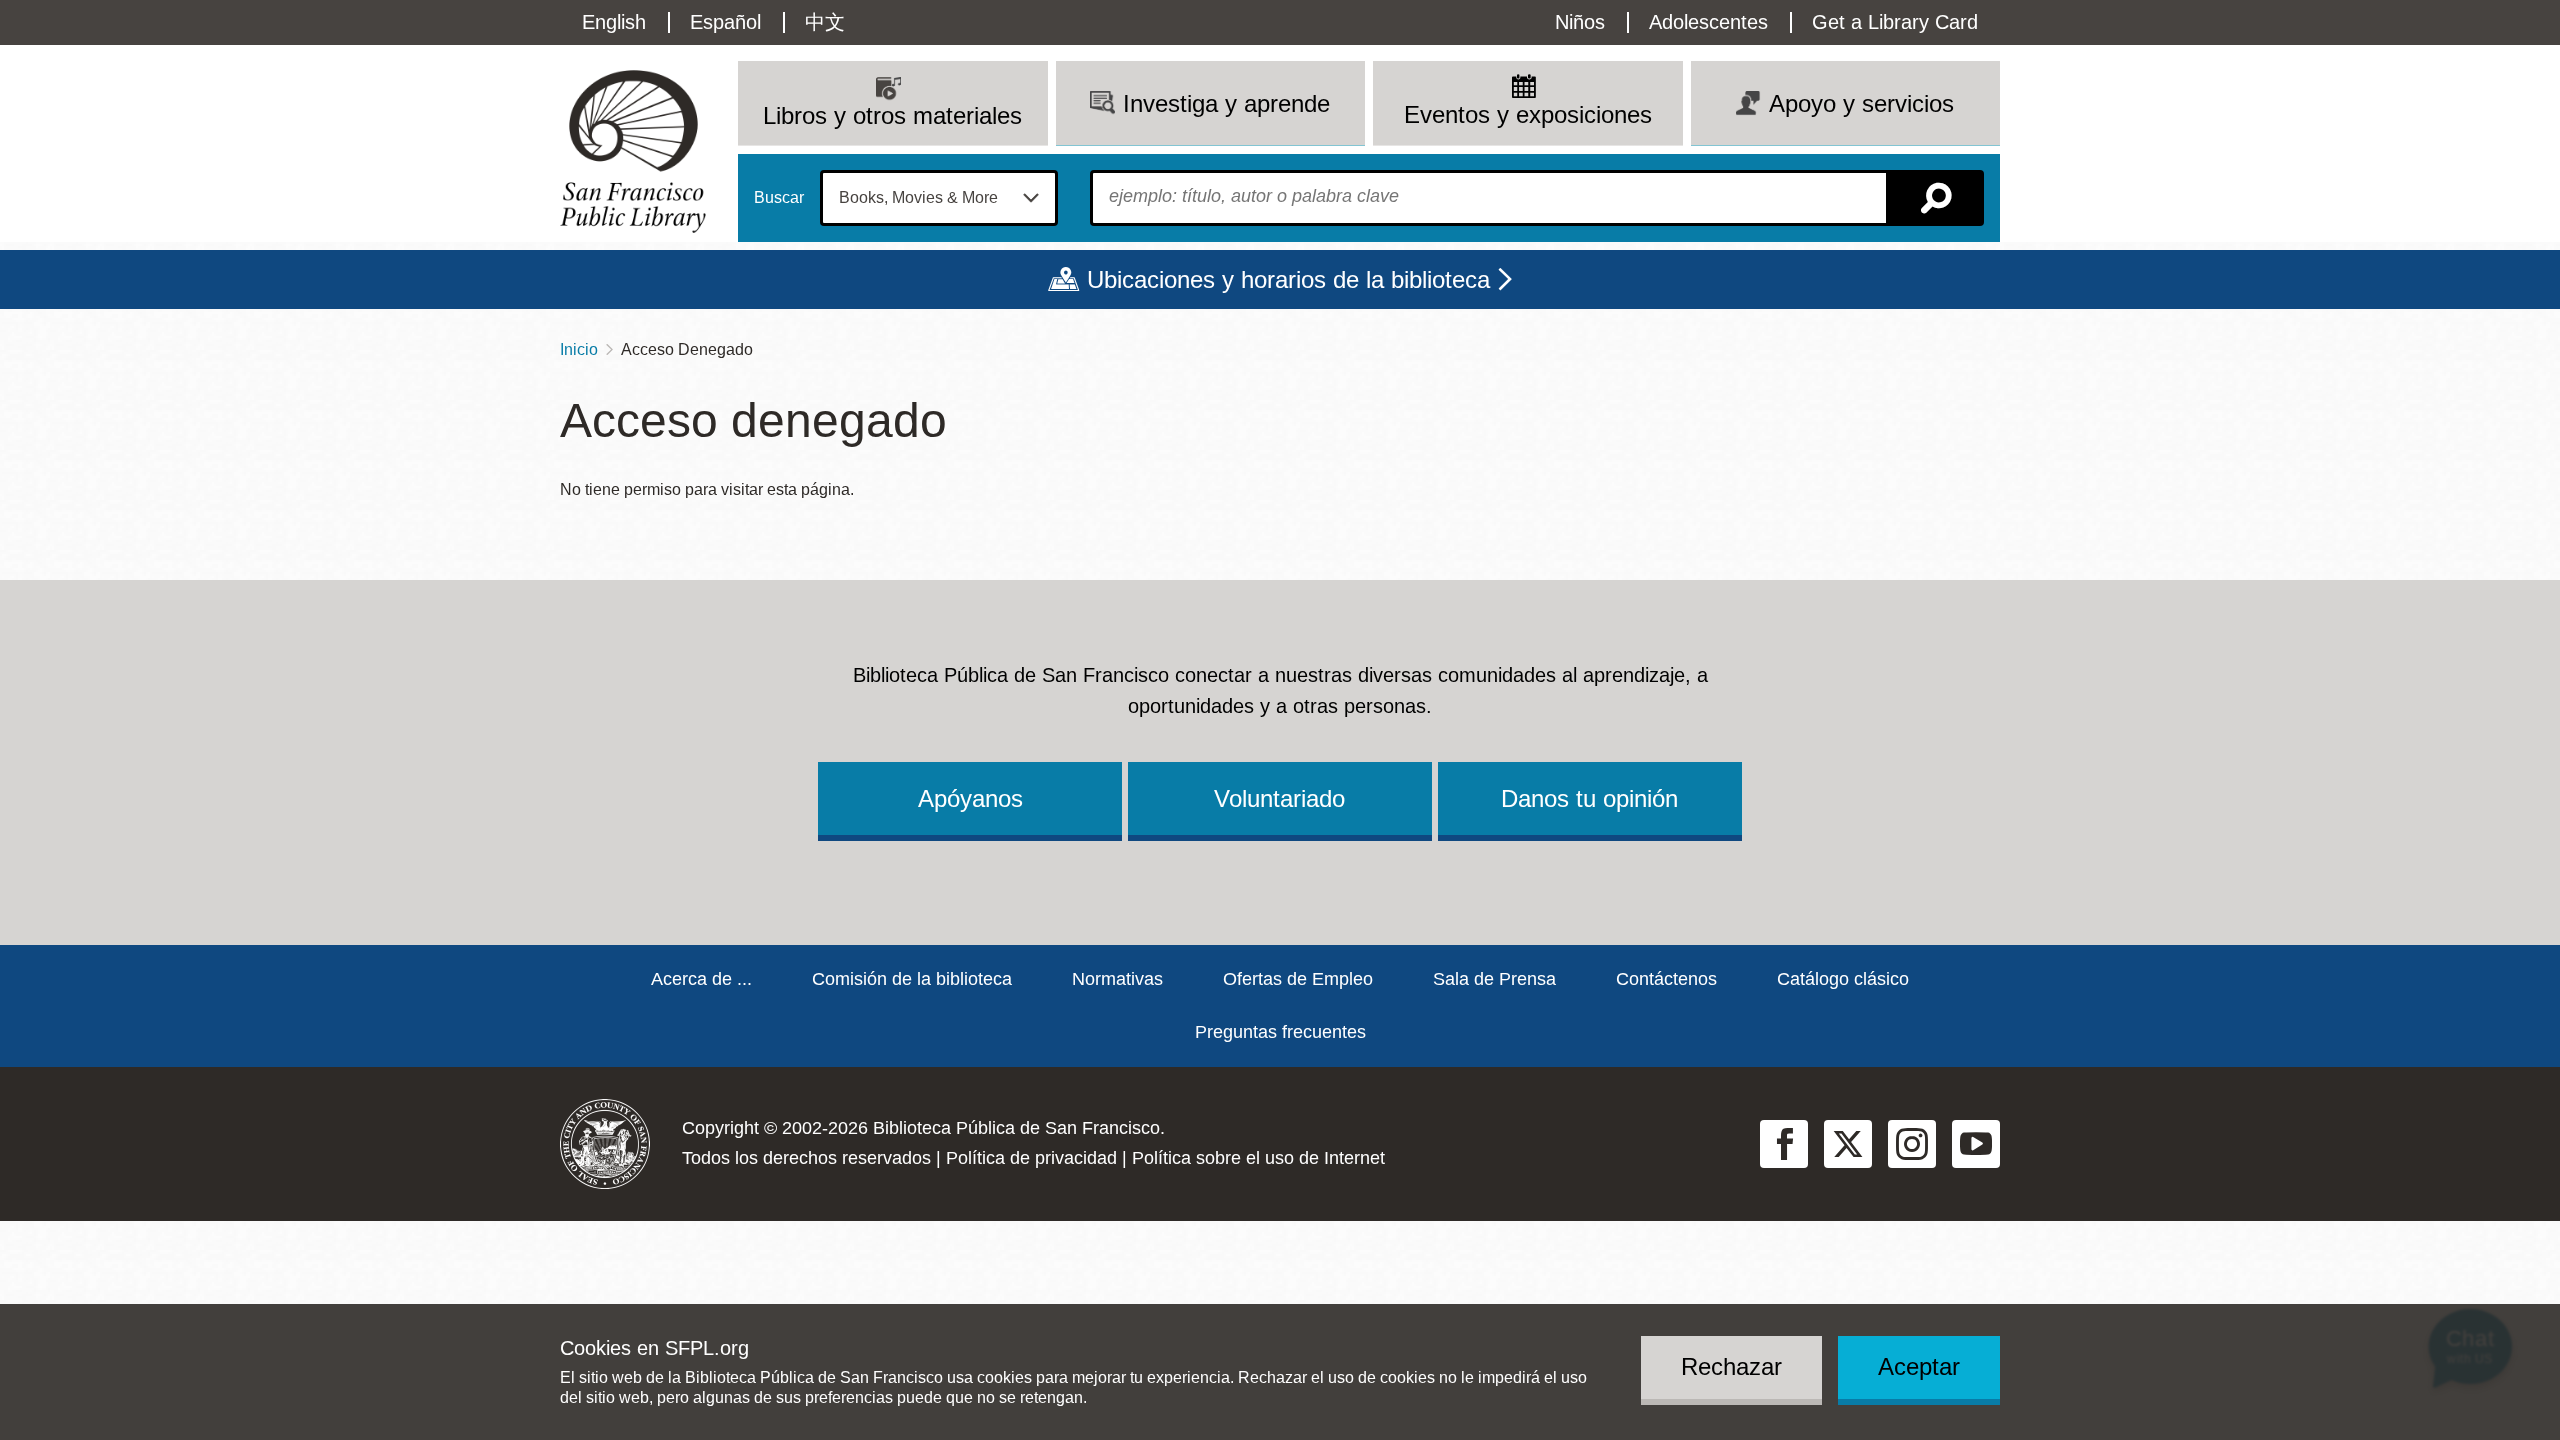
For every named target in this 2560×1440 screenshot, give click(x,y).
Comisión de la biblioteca (912, 979)
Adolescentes (1708, 22)
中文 (825, 22)
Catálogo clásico (1843, 979)
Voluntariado (1279, 798)
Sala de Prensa (1494, 979)
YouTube (1976, 1144)
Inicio (579, 349)
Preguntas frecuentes (1280, 1032)
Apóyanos (970, 798)
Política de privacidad (1031, 1158)
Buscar (779, 198)
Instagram (1912, 1144)
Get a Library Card (1895, 22)
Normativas (1117, 979)
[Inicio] (633, 151)
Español (725, 22)
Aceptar (1919, 1366)
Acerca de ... (701, 979)
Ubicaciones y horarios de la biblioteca (1288, 279)
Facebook (1784, 1144)
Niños (1580, 22)
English (614, 22)
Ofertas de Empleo (1298, 979)
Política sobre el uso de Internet (1258, 1158)
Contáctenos (1666, 979)
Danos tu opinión (1589, 798)
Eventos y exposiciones (1528, 114)
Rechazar (1731, 1366)
